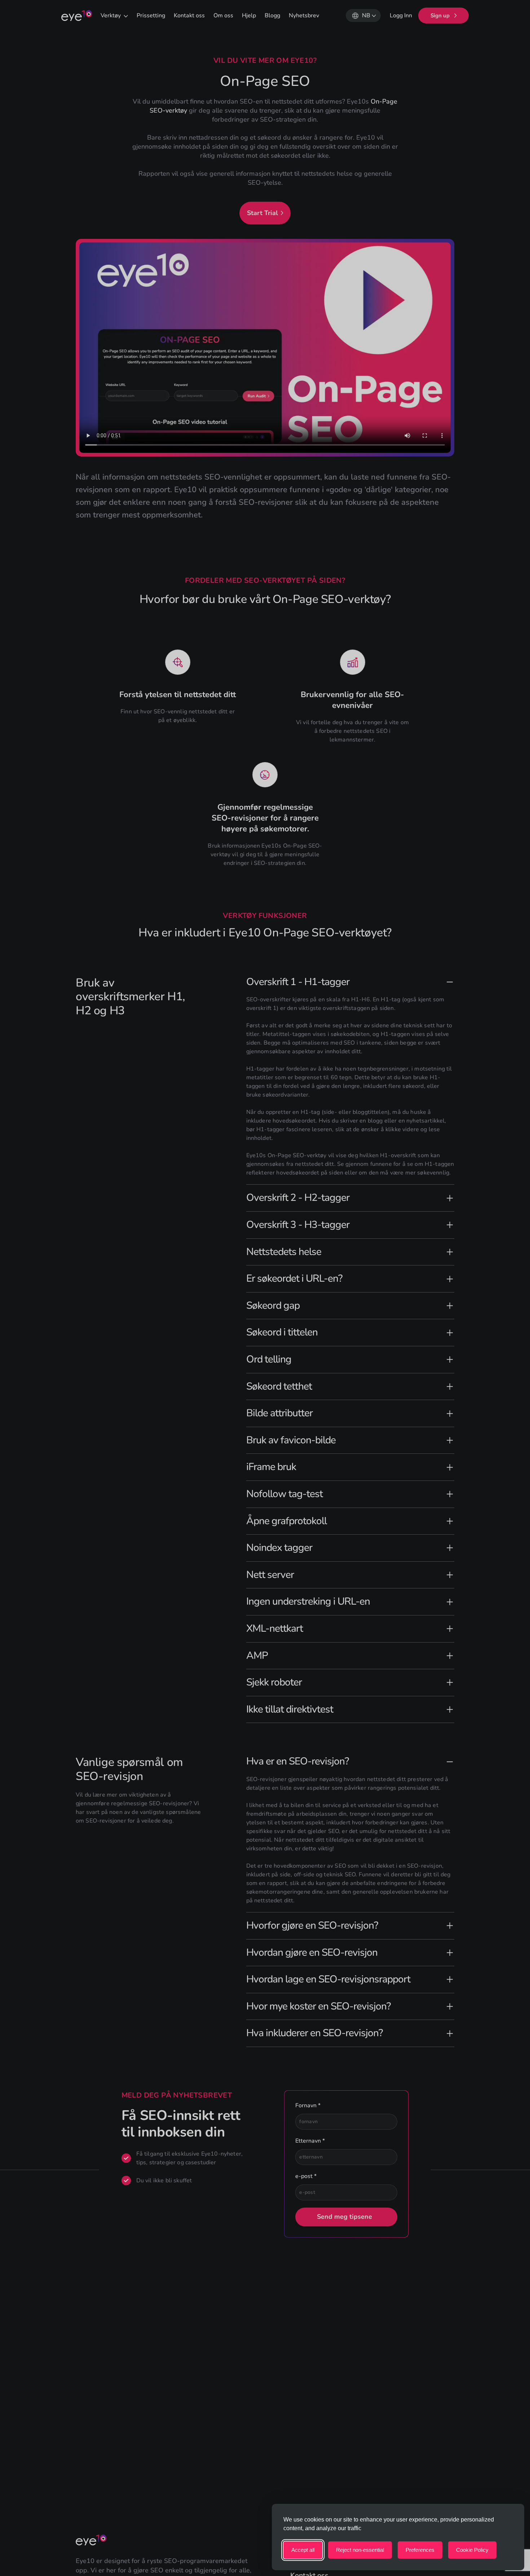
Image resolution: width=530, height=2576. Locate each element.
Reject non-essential (360, 2550)
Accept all (303, 2550)
